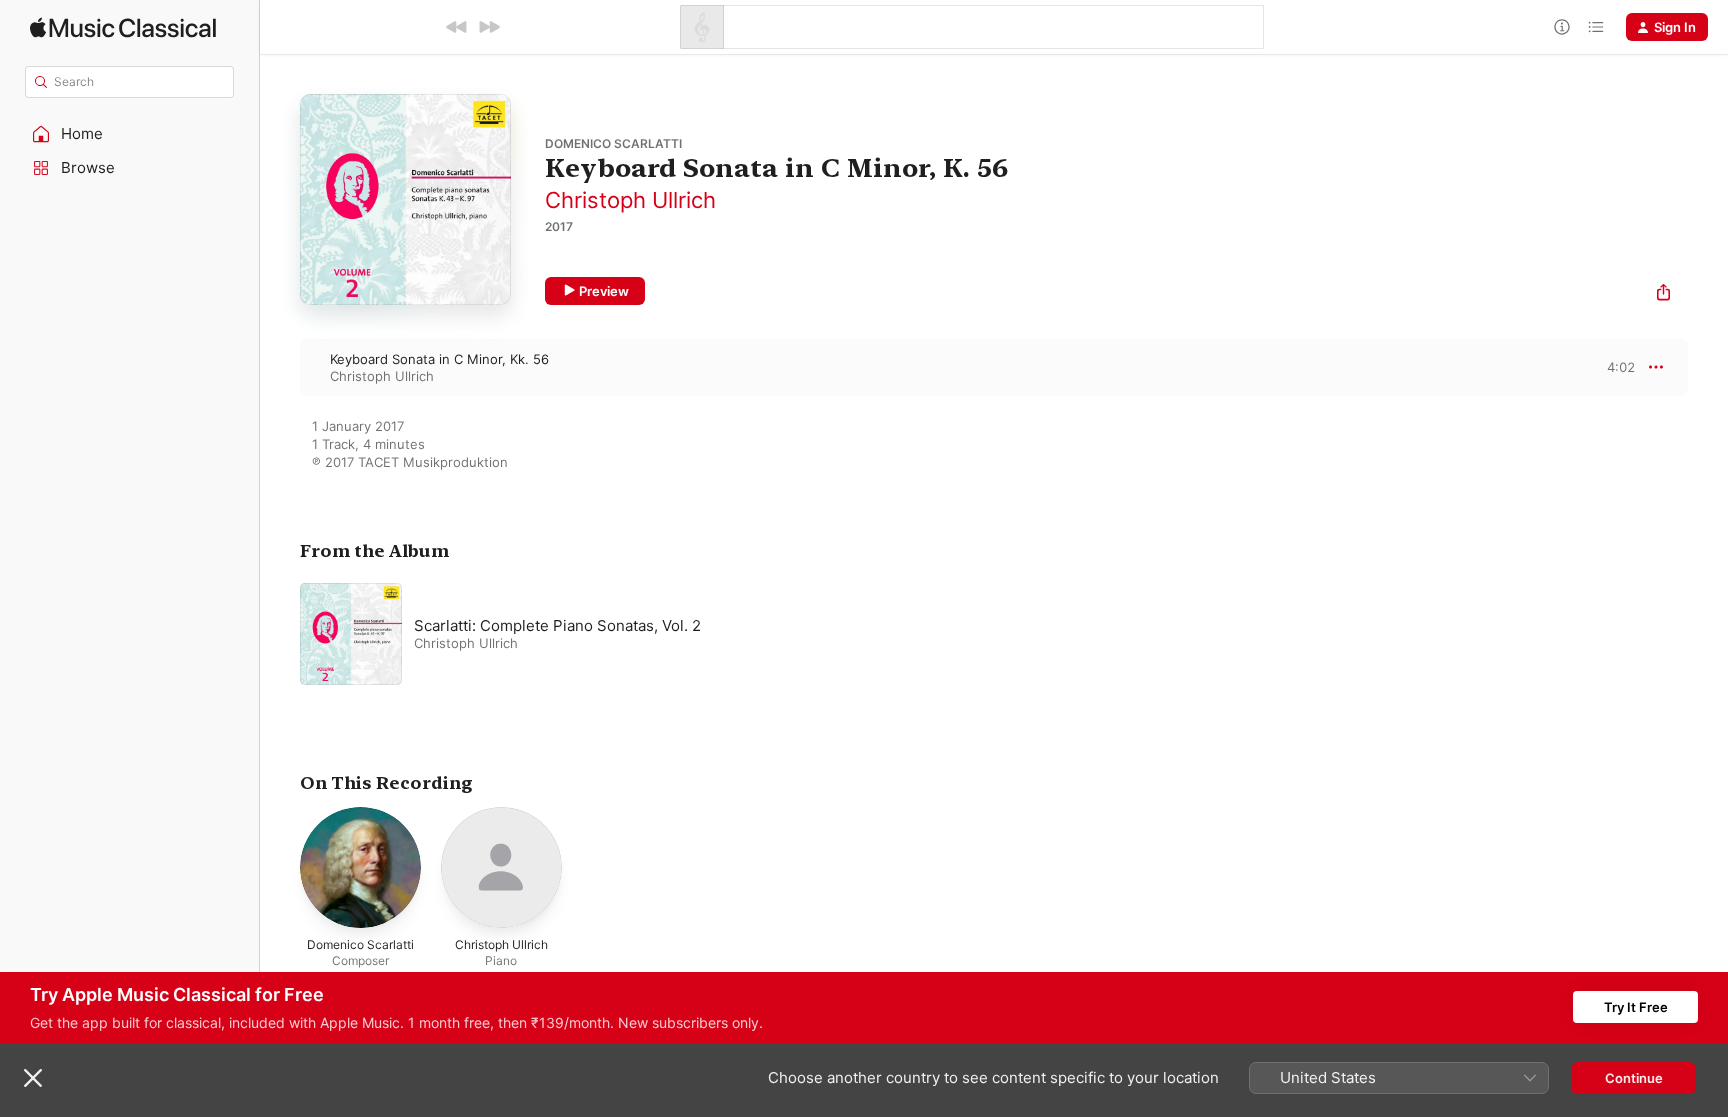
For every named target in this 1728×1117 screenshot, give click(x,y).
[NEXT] (489, 27)
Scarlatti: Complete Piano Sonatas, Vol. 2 (557, 625)
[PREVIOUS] (457, 27)
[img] (123, 27)
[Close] (33, 1078)
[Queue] (1596, 27)
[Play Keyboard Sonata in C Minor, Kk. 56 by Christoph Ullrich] (280, 367)
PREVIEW (1613, 367)
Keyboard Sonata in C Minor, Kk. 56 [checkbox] (439, 359)
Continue (1634, 1078)
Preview (604, 291)
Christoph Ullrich (630, 200)
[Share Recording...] (1663, 294)
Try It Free (1636, 1007)
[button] (130, 134)
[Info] (1562, 27)
